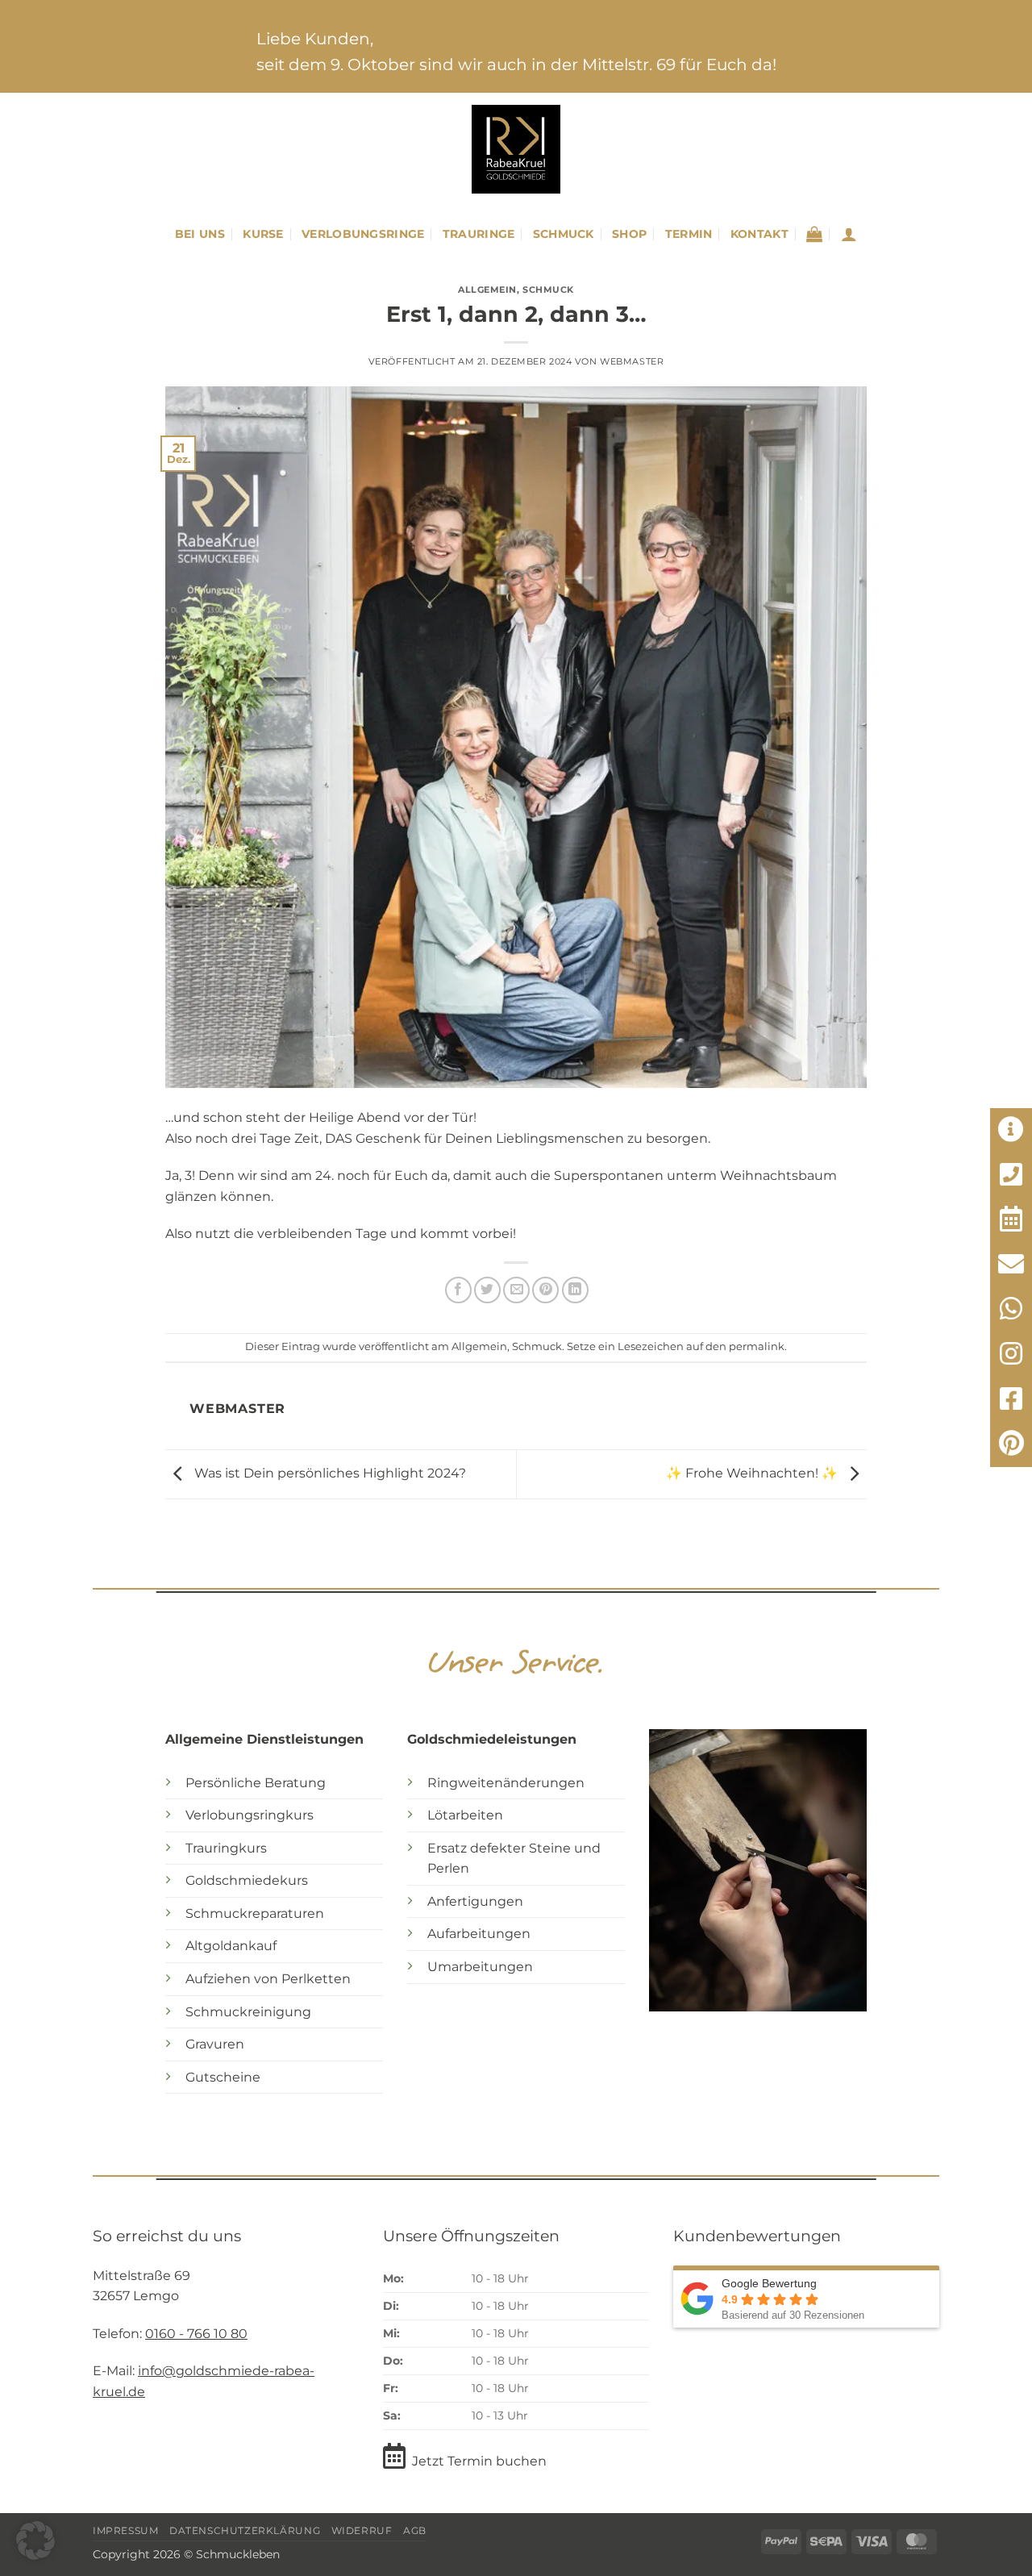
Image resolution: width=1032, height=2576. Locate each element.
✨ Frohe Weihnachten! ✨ (753, 1473)
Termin (689, 234)
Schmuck (564, 234)
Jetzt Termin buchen (479, 2461)
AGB (415, 2530)
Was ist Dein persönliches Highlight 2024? (329, 1473)
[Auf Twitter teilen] (487, 1290)
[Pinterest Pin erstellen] (545, 1290)
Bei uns (200, 234)
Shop (629, 234)
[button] (814, 234)
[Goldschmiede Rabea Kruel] (516, 149)
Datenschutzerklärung (245, 2530)
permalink (757, 1346)
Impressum (126, 2530)
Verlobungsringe (363, 234)
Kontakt (759, 234)
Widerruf (362, 2530)
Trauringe (479, 234)
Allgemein (487, 290)
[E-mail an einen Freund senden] (516, 1290)
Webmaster (632, 361)
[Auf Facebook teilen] (458, 1290)
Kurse (263, 234)
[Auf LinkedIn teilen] (575, 1290)
